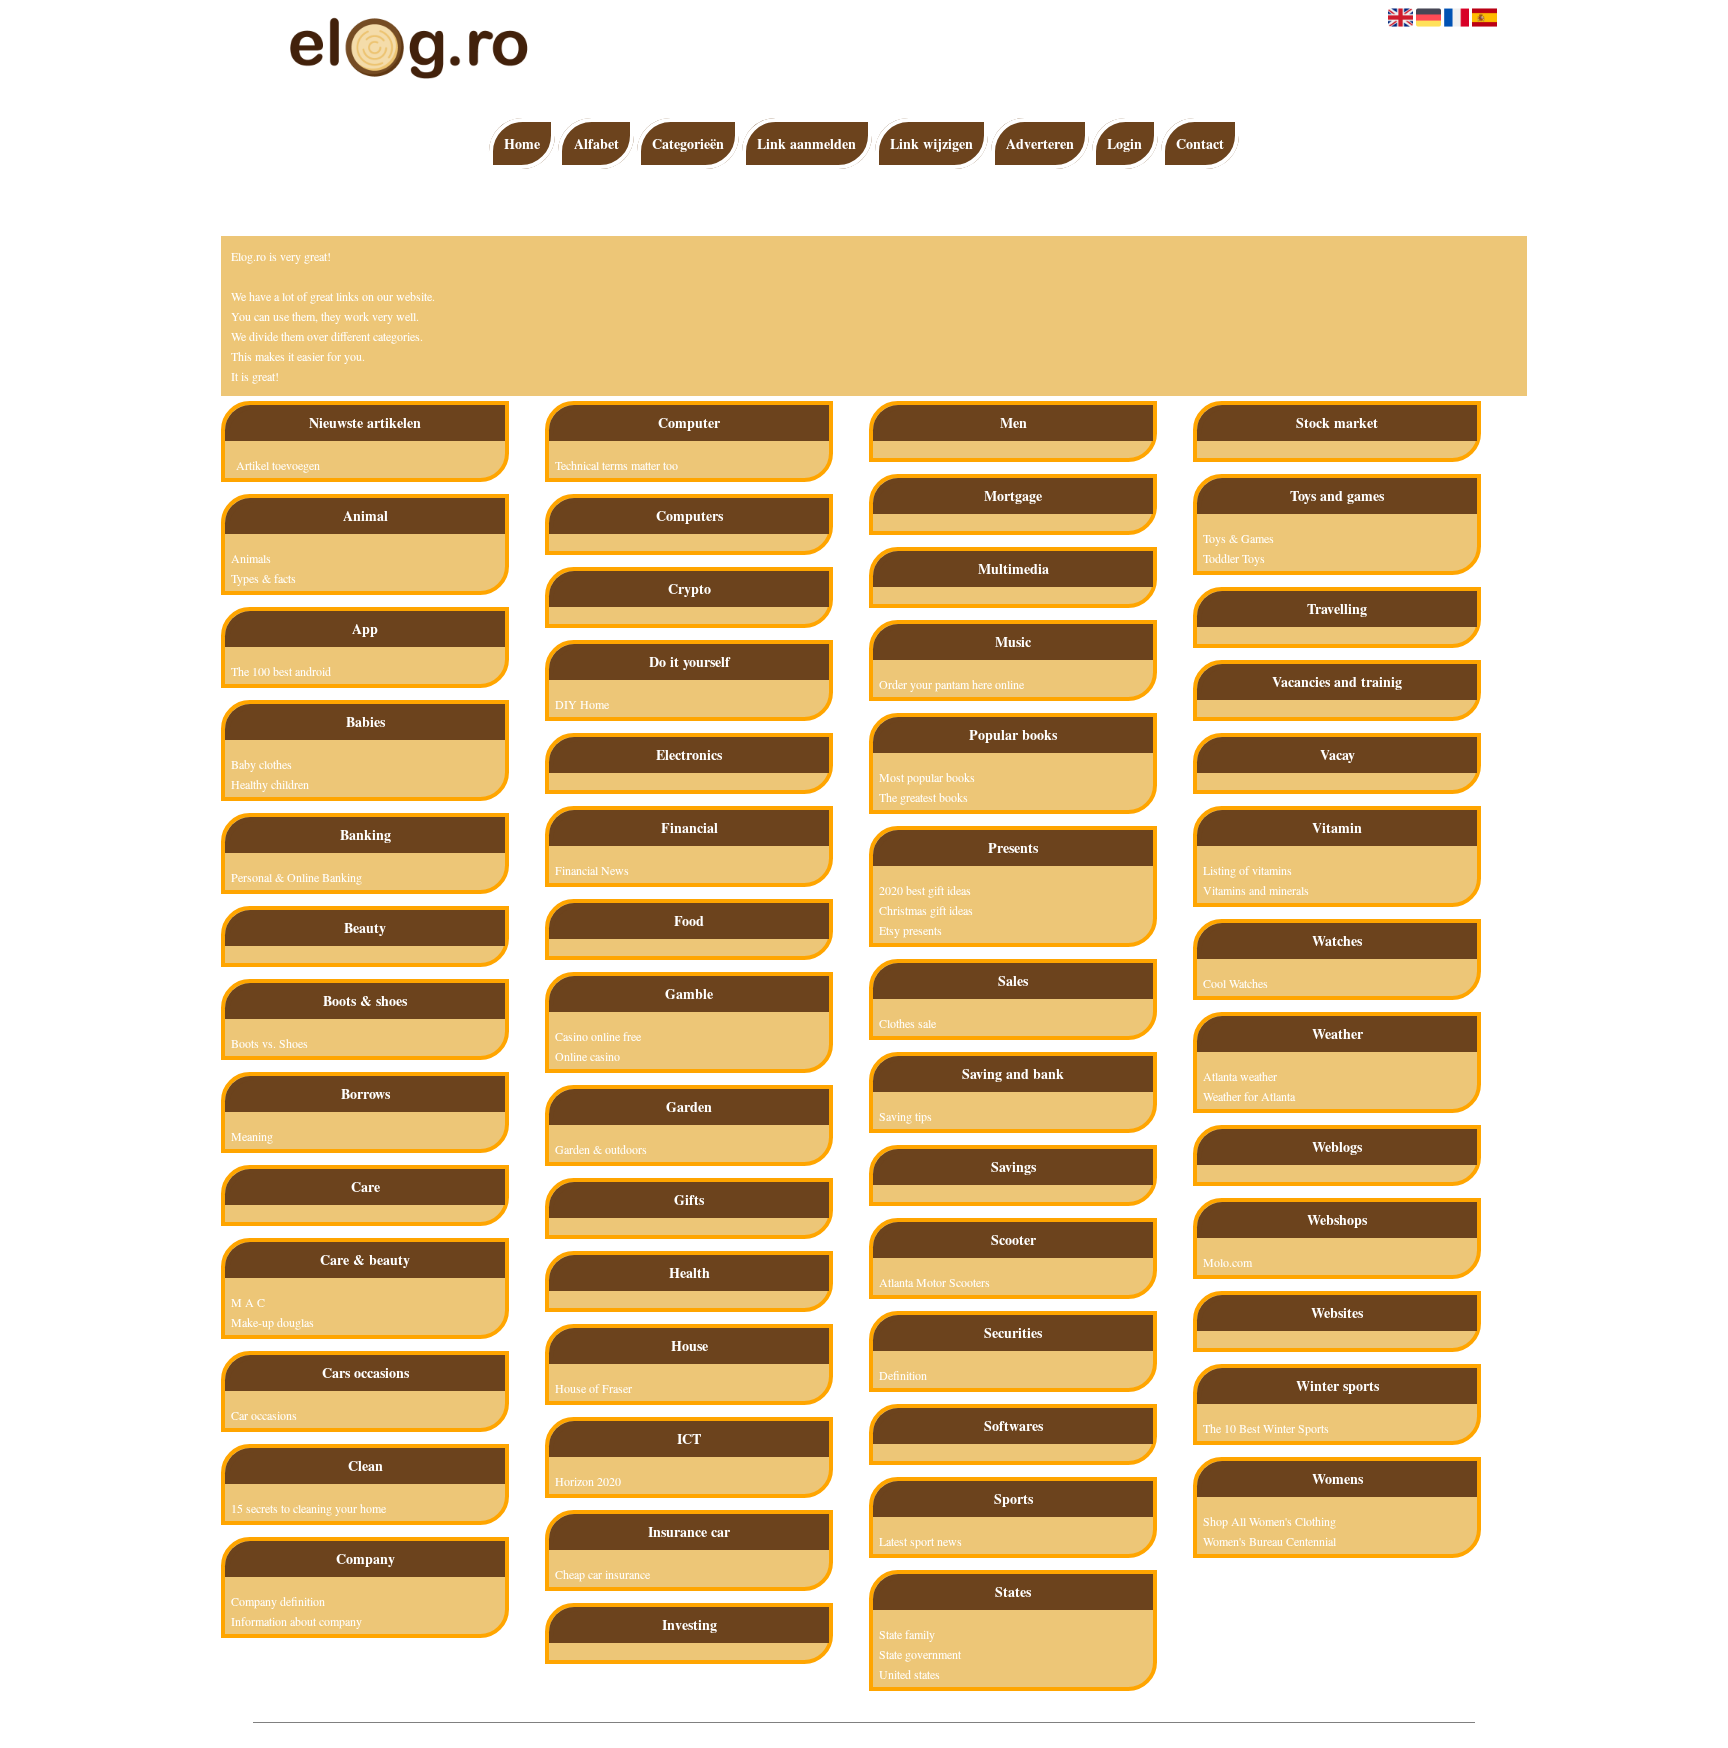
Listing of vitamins (1247, 870)
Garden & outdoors (601, 1149)
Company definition (278, 1601)
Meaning (252, 1136)
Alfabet (596, 143)
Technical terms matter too (616, 465)
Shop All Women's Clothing (1269, 1521)
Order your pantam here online (951, 684)
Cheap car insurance (602, 1574)
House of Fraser (593, 1388)
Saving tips (905, 1116)
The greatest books (923, 797)
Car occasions (264, 1415)
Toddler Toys (1234, 558)
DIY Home (582, 704)
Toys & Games (1238, 538)
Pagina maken (837, 1733)
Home (522, 143)
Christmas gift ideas (926, 910)
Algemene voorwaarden (934, 1733)
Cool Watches (1235, 983)
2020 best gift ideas (925, 890)
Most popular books (927, 777)
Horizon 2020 (588, 1481)
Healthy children (270, 784)
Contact (1200, 143)
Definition (903, 1375)
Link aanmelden (806, 143)
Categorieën (688, 143)
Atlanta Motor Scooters (934, 1282)
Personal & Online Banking (296, 877)
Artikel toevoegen (278, 465)
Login (1124, 143)
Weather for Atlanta (1249, 1096)
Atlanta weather (1240, 1076)
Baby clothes (261, 764)
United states (909, 1674)
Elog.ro (778, 1733)
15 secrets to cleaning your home (308, 1508)
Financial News (592, 870)
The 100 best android (281, 671)
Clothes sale (907, 1023)
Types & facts (263, 578)
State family (907, 1634)
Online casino (587, 1056)
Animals (251, 558)
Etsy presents (910, 930)
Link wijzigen (931, 143)
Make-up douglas (272, 1322)
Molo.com (1227, 1262)
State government (920, 1654)
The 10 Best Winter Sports (1266, 1428)
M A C (248, 1302)
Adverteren (1040, 143)
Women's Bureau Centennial (1269, 1541)
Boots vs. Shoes (269, 1043)
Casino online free (598, 1036)
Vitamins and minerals (1256, 890)
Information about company (296, 1621)
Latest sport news (920, 1541)
